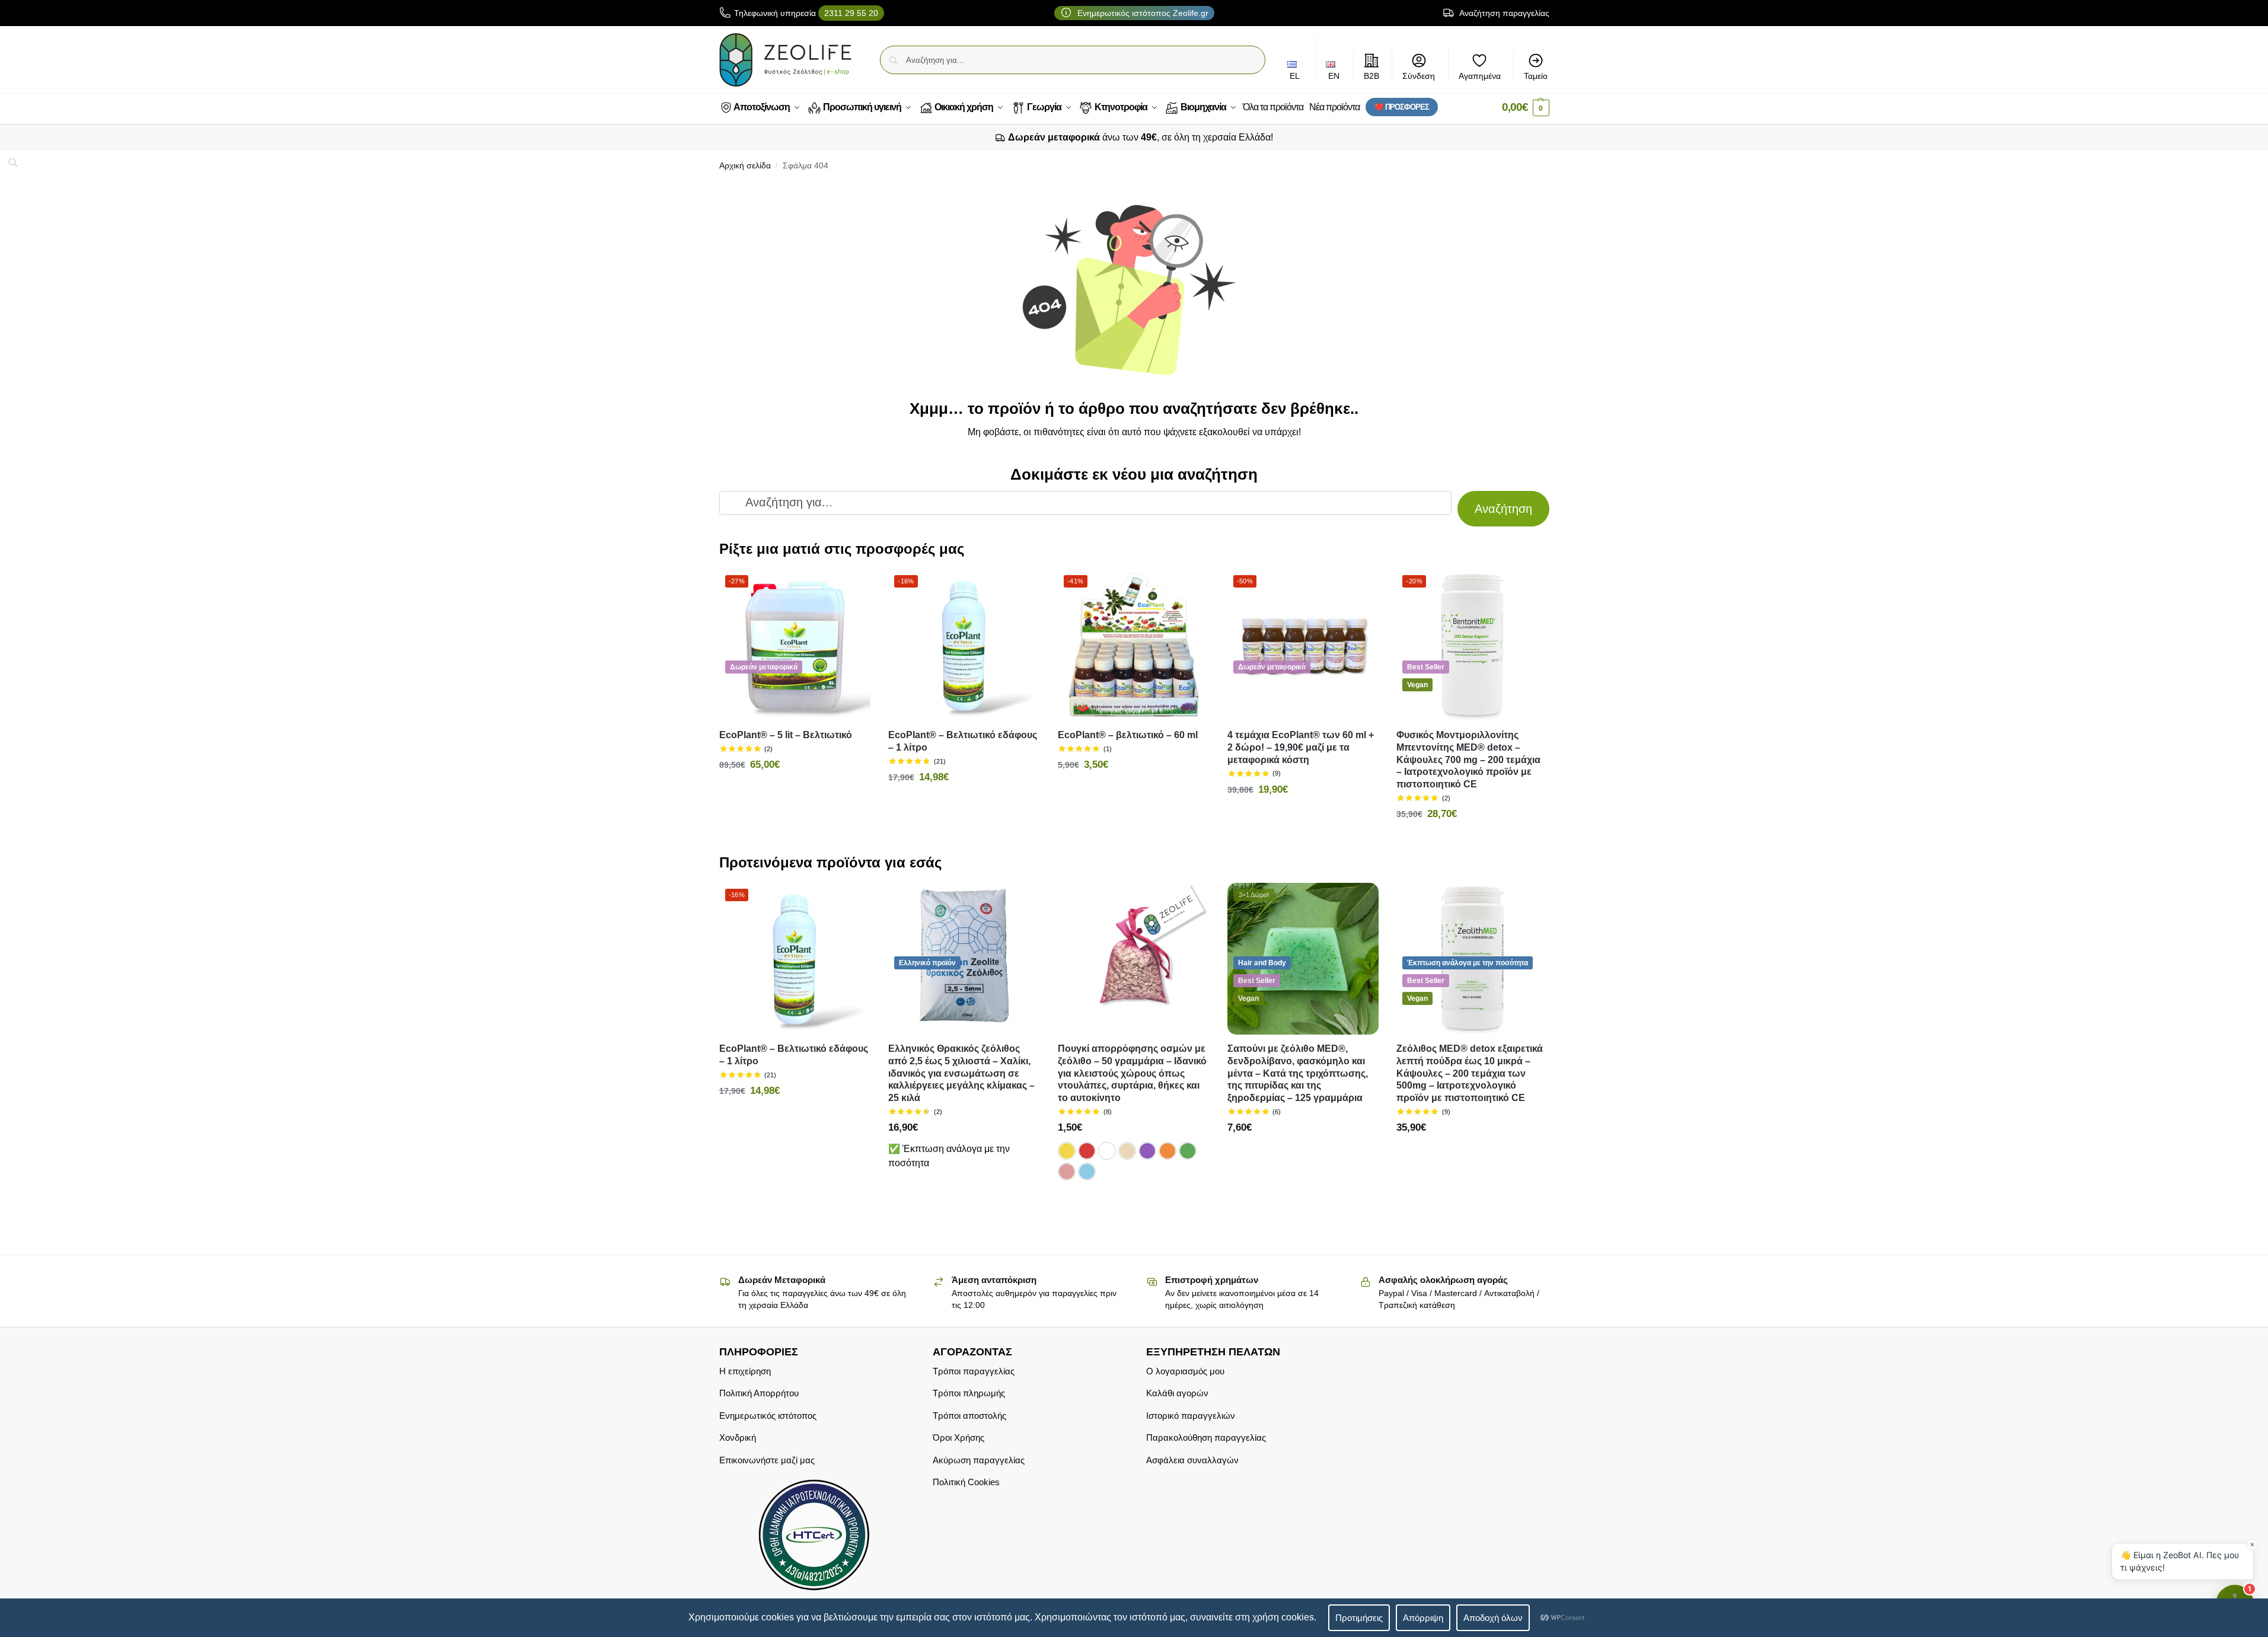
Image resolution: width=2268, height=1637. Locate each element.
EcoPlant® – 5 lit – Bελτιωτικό (786, 735)
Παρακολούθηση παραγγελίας (1206, 1437)
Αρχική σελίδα (745, 166)
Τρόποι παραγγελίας (974, 1371)
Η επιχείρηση (745, 1371)
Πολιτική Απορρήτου (759, 1393)
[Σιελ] (1087, 1172)
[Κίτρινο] (1067, 1151)
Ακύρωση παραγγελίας (979, 1460)
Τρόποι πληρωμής (969, 1393)
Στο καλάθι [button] (795, 791)
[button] (1526, 108)
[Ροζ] (1067, 1172)
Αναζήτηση (1503, 509)
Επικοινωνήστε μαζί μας (767, 1460)
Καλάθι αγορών (1177, 1393)
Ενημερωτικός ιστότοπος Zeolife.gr (1142, 13)
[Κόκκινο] (1087, 1151)
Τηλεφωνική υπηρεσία (806, 13)
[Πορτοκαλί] (1168, 1151)
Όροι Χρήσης (958, 1437)
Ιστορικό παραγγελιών (1191, 1416)
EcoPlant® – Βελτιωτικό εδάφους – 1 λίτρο (963, 741)
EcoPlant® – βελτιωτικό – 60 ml (1128, 735)
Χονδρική (738, 1437)
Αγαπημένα (1480, 76)
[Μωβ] (1147, 1151)
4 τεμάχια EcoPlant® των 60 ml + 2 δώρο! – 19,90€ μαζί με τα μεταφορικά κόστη (1301, 747)
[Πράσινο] (1188, 1151)
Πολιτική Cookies (966, 1482)
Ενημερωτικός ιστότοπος (768, 1416)
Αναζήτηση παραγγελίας (1503, 13)
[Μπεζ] (1127, 1151)
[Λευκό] (1107, 1151)
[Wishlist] (853, 587)
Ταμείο (1536, 76)
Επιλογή (1134, 1201)
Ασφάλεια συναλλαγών (1192, 1460)
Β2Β (1371, 76)
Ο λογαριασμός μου (1185, 1371)
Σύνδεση (1419, 76)
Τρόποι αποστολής (969, 1416)
